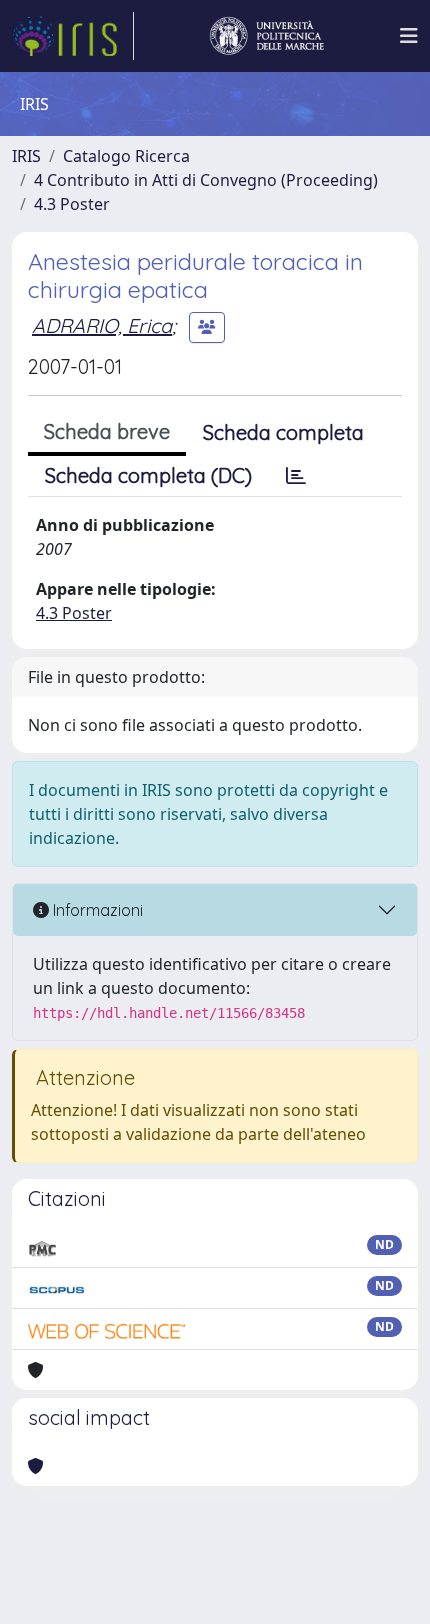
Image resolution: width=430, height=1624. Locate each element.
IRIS (26, 156)
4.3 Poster (72, 204)
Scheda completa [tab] (283, 432)
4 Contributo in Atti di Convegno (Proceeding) (206, 180)
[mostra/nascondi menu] (409, 36)
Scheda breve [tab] (107, 431)
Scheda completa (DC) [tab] (148, 475)
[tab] (296, 476)
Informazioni (96, 910)
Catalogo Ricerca (126, 156)
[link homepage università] (267, 36)
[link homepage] (73, 36)
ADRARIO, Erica (102, 325)
